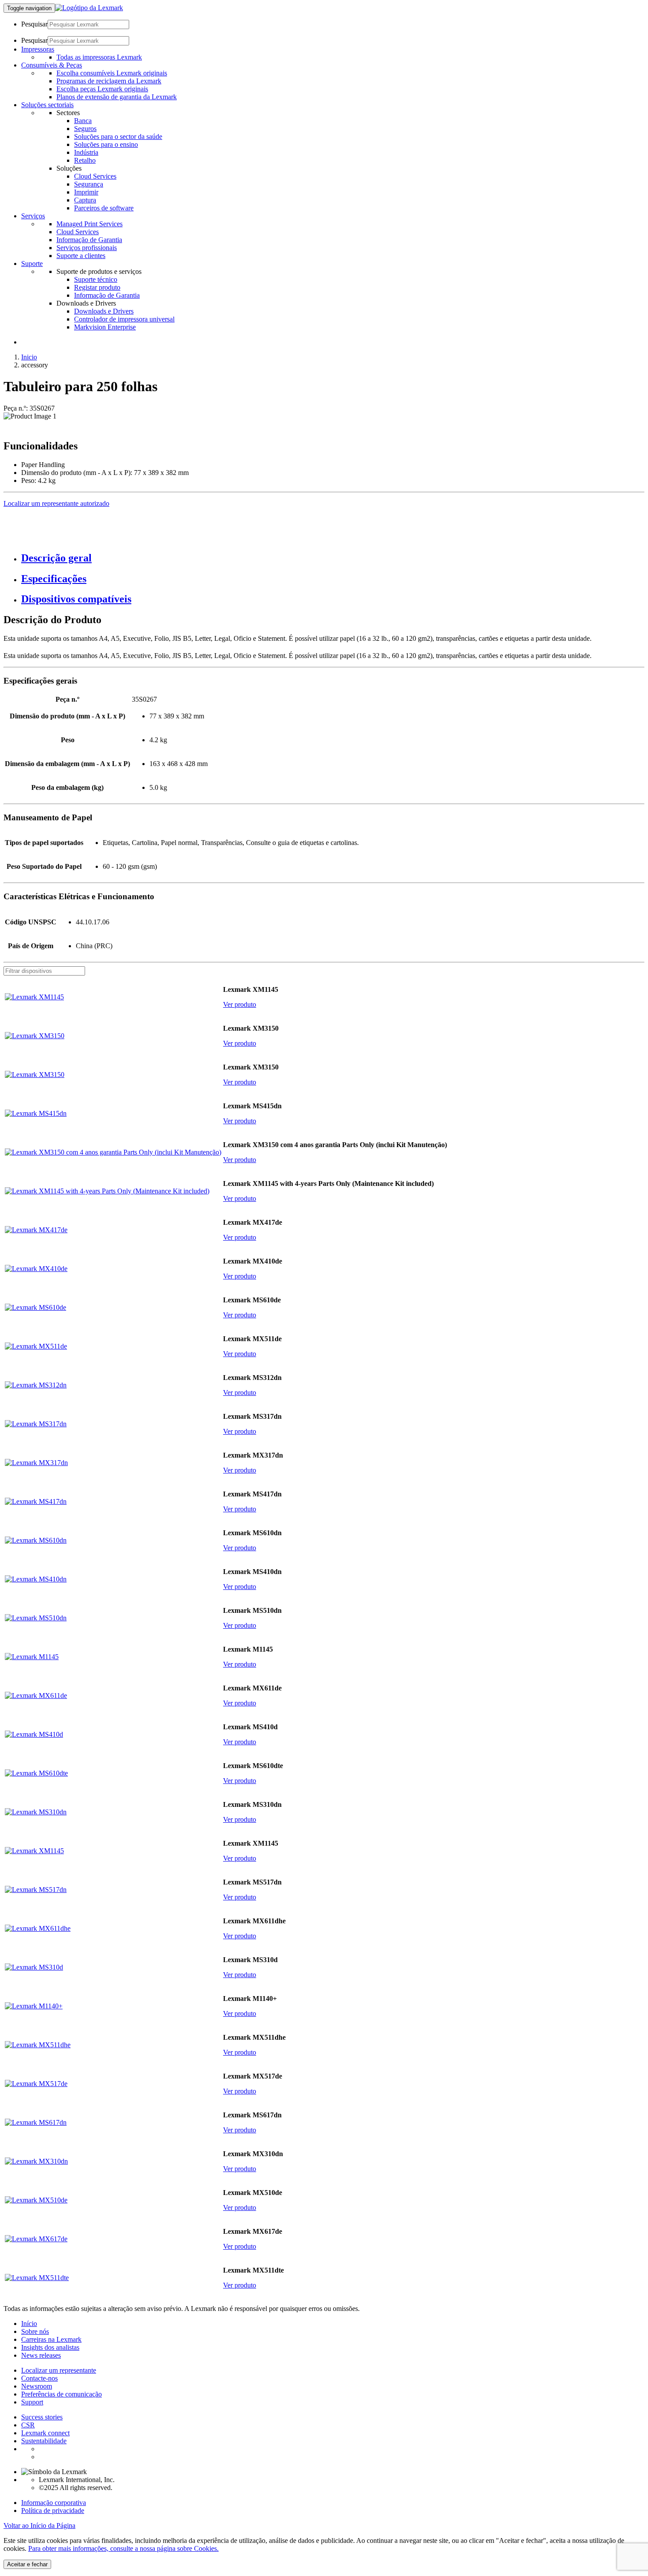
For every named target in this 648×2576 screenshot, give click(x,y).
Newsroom (37, 2386)
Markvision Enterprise (105, 327)
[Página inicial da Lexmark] (89, 8)
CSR (28, 2425)
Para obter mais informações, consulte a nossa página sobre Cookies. (123, 2548)
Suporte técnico (96, 279)
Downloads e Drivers (104, 311)
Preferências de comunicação (61, 2394)
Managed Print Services (89, 224)
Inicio (29, 357)
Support (32, 2402)
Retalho (85, 160)
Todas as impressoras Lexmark (99, 57)
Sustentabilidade (44, 2441)
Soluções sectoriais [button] (47, 105)
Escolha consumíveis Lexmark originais (112, 73)
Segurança (89, 184)
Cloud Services (95, 176)
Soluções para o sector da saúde (118, 136)
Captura (85, 200)
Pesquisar (34, 24)
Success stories (42, 2417)
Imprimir (86, 192)
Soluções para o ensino (106, 144)
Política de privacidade (53, 2511)
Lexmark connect (45, 2433)
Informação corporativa (54, 2503)
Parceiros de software (104, 208)
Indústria (86, 152)
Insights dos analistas (50, 2347)
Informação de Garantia (89, 240)
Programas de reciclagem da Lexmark (109, 81)
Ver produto (240, 1004)
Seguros (85, 129)
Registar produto (97, 287)
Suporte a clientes (81, 256)
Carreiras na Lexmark (51, 2339)
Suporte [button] (32, 264)
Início (29, 2324)
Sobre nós (35, 2331)
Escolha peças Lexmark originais (102, 89)
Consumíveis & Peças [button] (52, 65)
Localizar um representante (59, 2370)
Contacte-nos (39, 2378)
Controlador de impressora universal (124, 319)
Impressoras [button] (38, 49)
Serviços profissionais (87, 248)
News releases (41, 2355)
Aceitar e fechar (27, 2564)
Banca (83, 121)
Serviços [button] (33, 216)
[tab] (333, 558)
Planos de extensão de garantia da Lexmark (117, 97)
